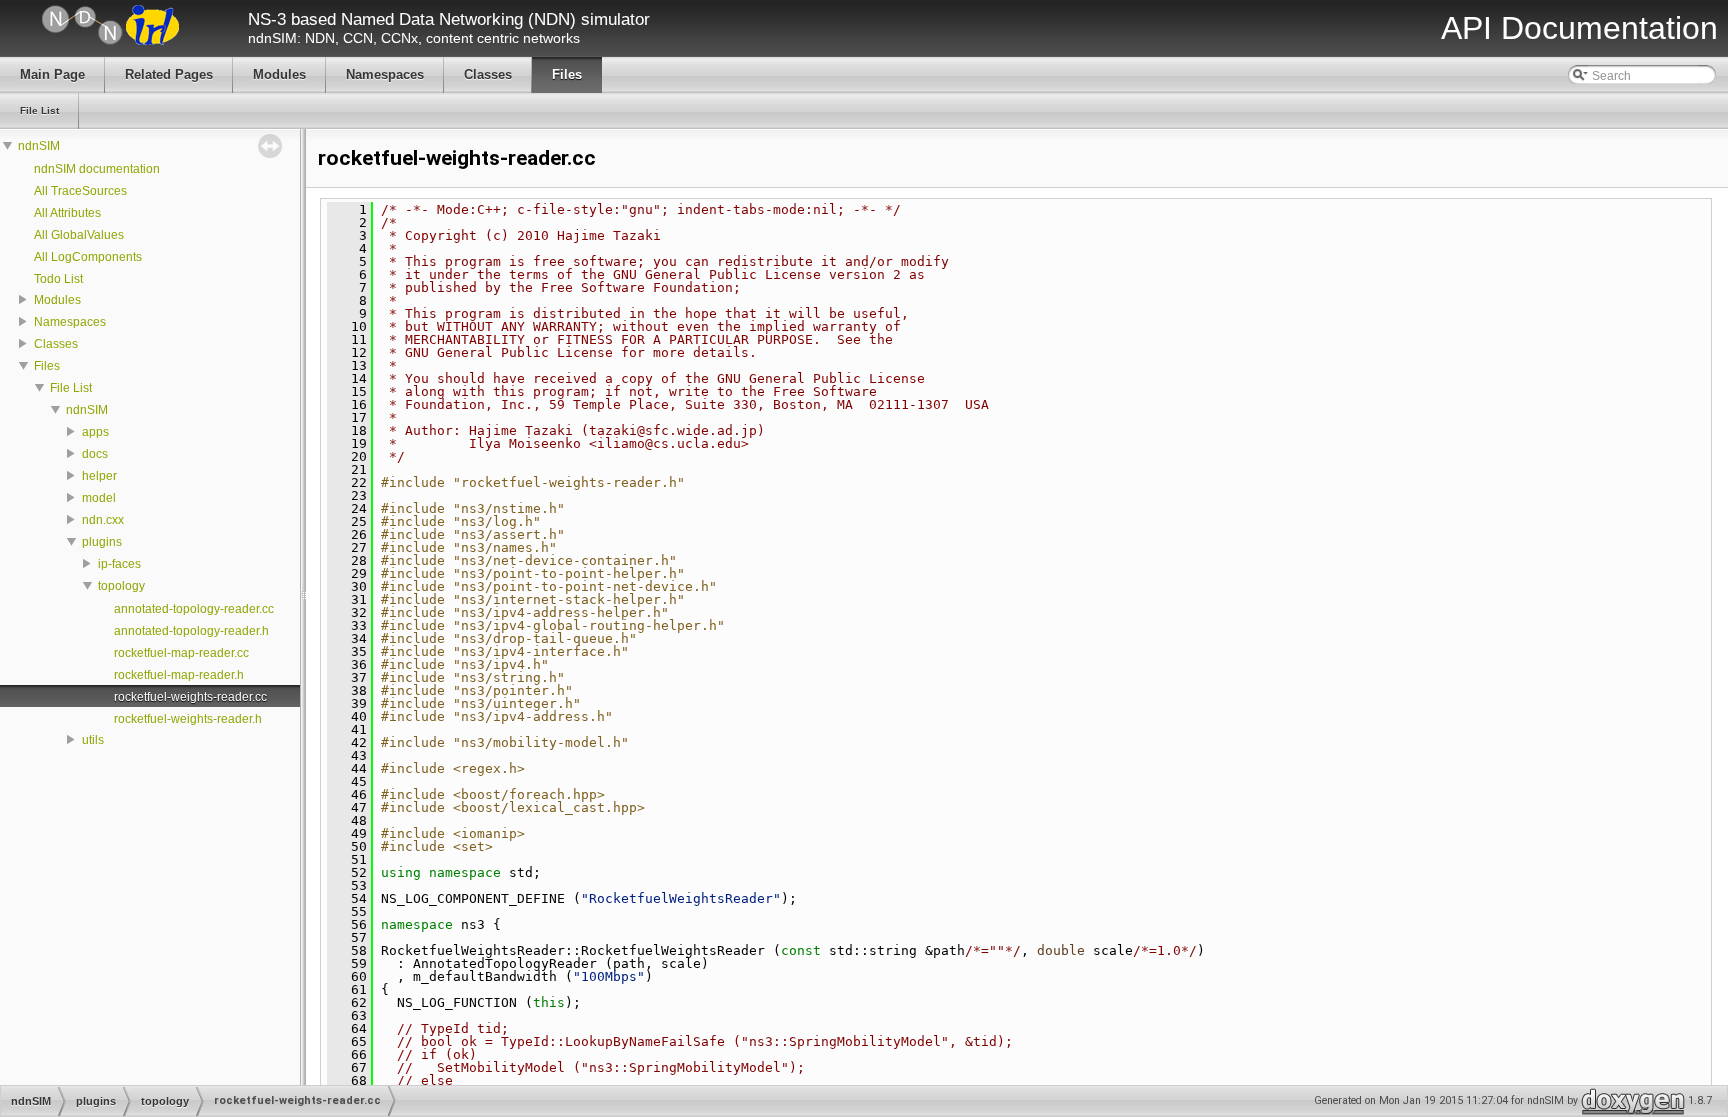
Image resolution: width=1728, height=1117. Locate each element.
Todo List (58, 279)
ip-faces (119, 564)
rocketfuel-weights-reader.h (188, 719)
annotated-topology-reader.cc (194, 609)
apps (95, 432)
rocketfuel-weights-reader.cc (190, 697)
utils (93, 740)
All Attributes (67, 213)
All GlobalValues (79, 235)
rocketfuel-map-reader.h (179, 675)
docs (95, 454)
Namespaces (70, 322)
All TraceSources (80, 191)
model (99, 498)
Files (47, 366)
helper (99, 476)
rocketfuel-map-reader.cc (181, 653)
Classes (56, 344)
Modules (57, 300)
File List (71, 388)
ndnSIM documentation (97, 169)
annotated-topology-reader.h (191, 631)
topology (121, 586)
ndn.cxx (103, 520)
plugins (102, 542)
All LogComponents (88, 257)
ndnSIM (39, 146)
